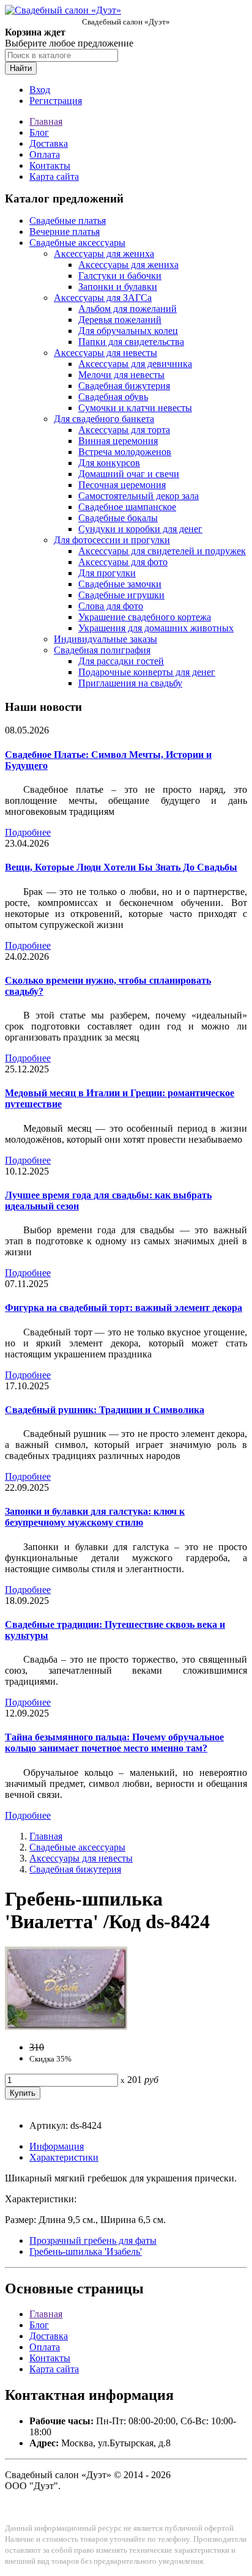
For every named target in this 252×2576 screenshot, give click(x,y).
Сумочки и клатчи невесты (135, 408)
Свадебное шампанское (127, 507)
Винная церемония (118, 441)
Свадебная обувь (113, 397)
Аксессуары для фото (123, 562)
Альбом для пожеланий (128, 309)
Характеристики (64, 2157)
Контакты (50, 165)
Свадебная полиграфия (102, 650)
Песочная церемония (122, 485)
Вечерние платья (65, 232)
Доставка (49, 143)
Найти (21, 68)
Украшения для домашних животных (156, 628)
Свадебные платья (68, 221)
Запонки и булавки (118, 287)
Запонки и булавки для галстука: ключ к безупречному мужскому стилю (95, 1517)
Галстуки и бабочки (120, 276)
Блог (39, 132)
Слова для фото (111, 606)
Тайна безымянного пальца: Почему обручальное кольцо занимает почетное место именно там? (114, 1743)
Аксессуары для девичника (135, 364)
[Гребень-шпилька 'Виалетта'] (66, 2026)
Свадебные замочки (120, 584)
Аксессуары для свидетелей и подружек (162, 551)
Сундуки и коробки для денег (140, 529)
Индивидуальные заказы (106, 639)
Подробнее (28, 832)
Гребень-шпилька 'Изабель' (86, 2251)
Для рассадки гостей (121, 661)
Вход (40, 90)
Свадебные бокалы (118, 518)
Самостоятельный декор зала (139, 496)
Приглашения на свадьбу (130, 683)
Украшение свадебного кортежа (145, 617)
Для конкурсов (109, 463)
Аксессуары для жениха (104, 254)
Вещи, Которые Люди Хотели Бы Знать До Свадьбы (121, 867)
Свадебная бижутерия (124, 386)
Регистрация (56, 101)
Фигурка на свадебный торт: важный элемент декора (124, 1308)
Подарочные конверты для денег (147, 672)
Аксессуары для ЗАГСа (103, 298)
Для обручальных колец (128, 331)
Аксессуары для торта (124, 430)
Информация (57, 2146)
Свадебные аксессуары (77, 243)
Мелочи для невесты (121, 375)
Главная (46, 121)
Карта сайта (54, 176)
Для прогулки (107, 573)
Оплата (45, 154)
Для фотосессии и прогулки (112, 540)
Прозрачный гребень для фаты (93, 2240)
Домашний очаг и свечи (129, 474)
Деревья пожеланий (120, 320)
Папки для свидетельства (131, 342)
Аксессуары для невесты (106, 353)
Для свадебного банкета (104, 419)
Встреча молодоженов (125, 452)
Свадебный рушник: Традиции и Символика (105, 1410)
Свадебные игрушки (121, 595)
